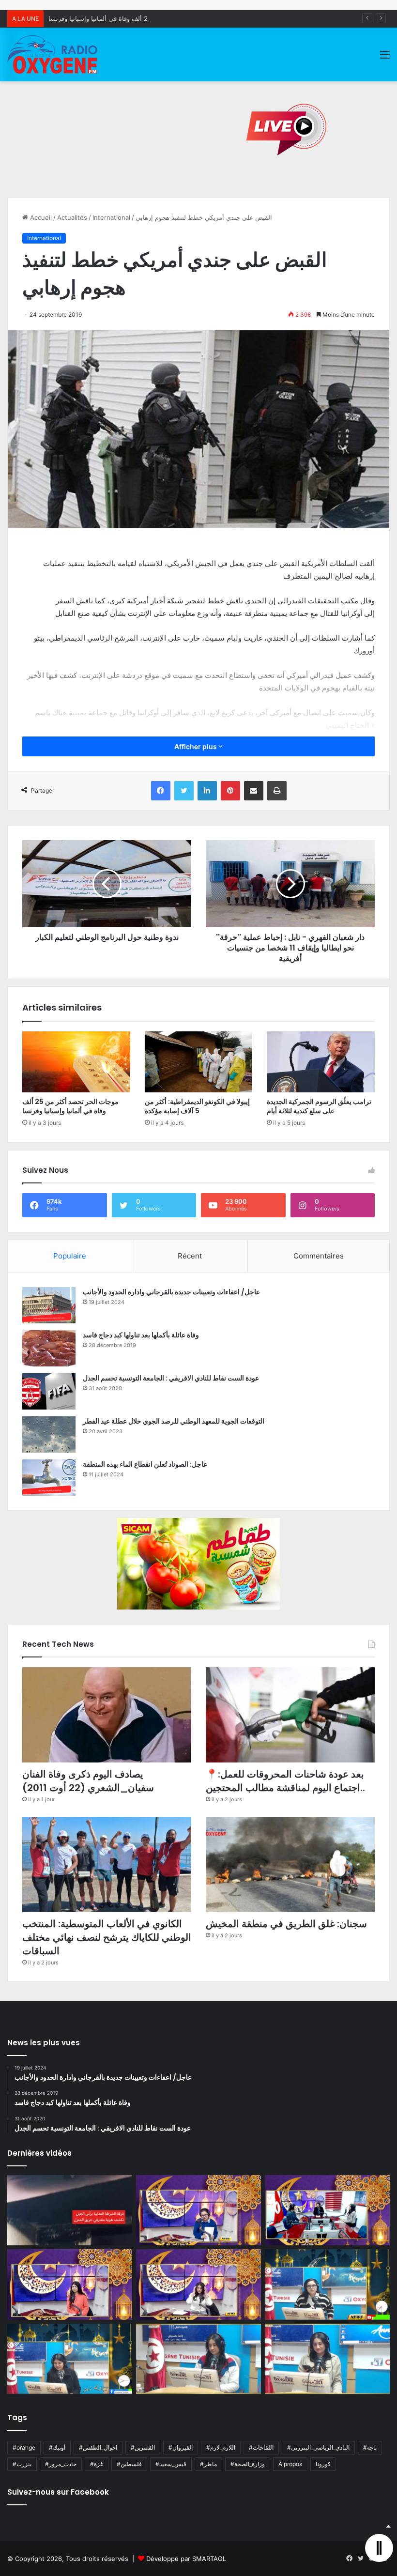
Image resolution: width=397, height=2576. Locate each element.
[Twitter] (184, 791)
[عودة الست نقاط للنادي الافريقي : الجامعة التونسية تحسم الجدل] (49, 1391)
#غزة (97, 2464)
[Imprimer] (277, 791)
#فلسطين (129, 2464)
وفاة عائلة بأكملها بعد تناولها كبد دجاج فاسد (141, 1335)
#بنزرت (22, 2464)
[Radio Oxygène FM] (53, 54)
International (111, 217)
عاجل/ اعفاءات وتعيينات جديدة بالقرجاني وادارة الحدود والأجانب (171, 1292)
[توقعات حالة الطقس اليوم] (70, 2285)
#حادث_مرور (61, 2464)
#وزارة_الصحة (248, 2464)
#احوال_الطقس (98, 2447)
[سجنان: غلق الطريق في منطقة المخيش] (290, 1864)
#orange (24, 2447)
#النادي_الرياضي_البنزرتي (318, 2447)
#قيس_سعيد (171, 2464)
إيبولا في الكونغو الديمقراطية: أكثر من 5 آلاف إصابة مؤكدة (197, 1106)
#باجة (370, 2447)
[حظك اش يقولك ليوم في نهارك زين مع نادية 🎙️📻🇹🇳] (70, 2359)
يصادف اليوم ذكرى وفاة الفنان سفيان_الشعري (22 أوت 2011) (88, 1781)
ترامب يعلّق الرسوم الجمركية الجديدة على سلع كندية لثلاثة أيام (319, 1106)
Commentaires (319, 1256)
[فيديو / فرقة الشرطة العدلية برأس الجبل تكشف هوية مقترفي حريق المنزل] (70, 2210)
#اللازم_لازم (221, 2447)
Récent (190, 1256)
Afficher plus (196, 746)
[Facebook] (161, 791)
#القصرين (143, 2447)
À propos (290, 2464)
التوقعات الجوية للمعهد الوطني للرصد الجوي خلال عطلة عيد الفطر (174, 1421)
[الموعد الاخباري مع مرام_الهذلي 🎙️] (198, 2285)
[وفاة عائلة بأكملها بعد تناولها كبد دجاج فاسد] (49, 1348)
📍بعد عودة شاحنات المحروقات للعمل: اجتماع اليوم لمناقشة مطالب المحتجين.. (285, 1781)
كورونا (323, 2464)
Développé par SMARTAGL (186, 2559)
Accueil (40, 217)
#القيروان (181, 2447)
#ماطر (208, 2464)
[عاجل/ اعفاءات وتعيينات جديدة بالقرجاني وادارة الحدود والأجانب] (49, 1305)
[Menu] (385, 58)
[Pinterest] (230, 791)
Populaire (70, 1256)
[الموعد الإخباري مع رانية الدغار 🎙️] (198, 2210)
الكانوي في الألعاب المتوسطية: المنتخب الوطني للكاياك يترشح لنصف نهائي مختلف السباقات (107, 1937)
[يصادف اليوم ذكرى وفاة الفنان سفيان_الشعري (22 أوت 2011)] (107, 1715)
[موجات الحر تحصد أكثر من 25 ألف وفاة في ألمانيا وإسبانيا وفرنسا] (76, 1062)
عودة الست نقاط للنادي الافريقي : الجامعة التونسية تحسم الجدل (171, 1378)
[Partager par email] (254, 791)
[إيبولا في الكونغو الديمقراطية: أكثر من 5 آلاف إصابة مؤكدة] (199, 1062)
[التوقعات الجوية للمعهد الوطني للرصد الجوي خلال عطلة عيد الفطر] (49, 1434)
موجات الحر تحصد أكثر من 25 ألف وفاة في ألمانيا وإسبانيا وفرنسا (136, 18)
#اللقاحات (261, 2447)
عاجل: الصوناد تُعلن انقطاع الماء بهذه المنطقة (145, 1464)
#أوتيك (57, 2447)
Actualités (72, 217)
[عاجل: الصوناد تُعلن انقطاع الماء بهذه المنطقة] (49, 1478)
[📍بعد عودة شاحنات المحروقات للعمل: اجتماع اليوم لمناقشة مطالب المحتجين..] (290, 1715)
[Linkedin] (207, 791)
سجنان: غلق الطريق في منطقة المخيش (286, 1924)
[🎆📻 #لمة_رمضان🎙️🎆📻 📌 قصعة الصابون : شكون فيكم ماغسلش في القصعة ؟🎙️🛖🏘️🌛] (327, 2210)
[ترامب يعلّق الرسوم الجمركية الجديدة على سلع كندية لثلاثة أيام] (321, 1062)
